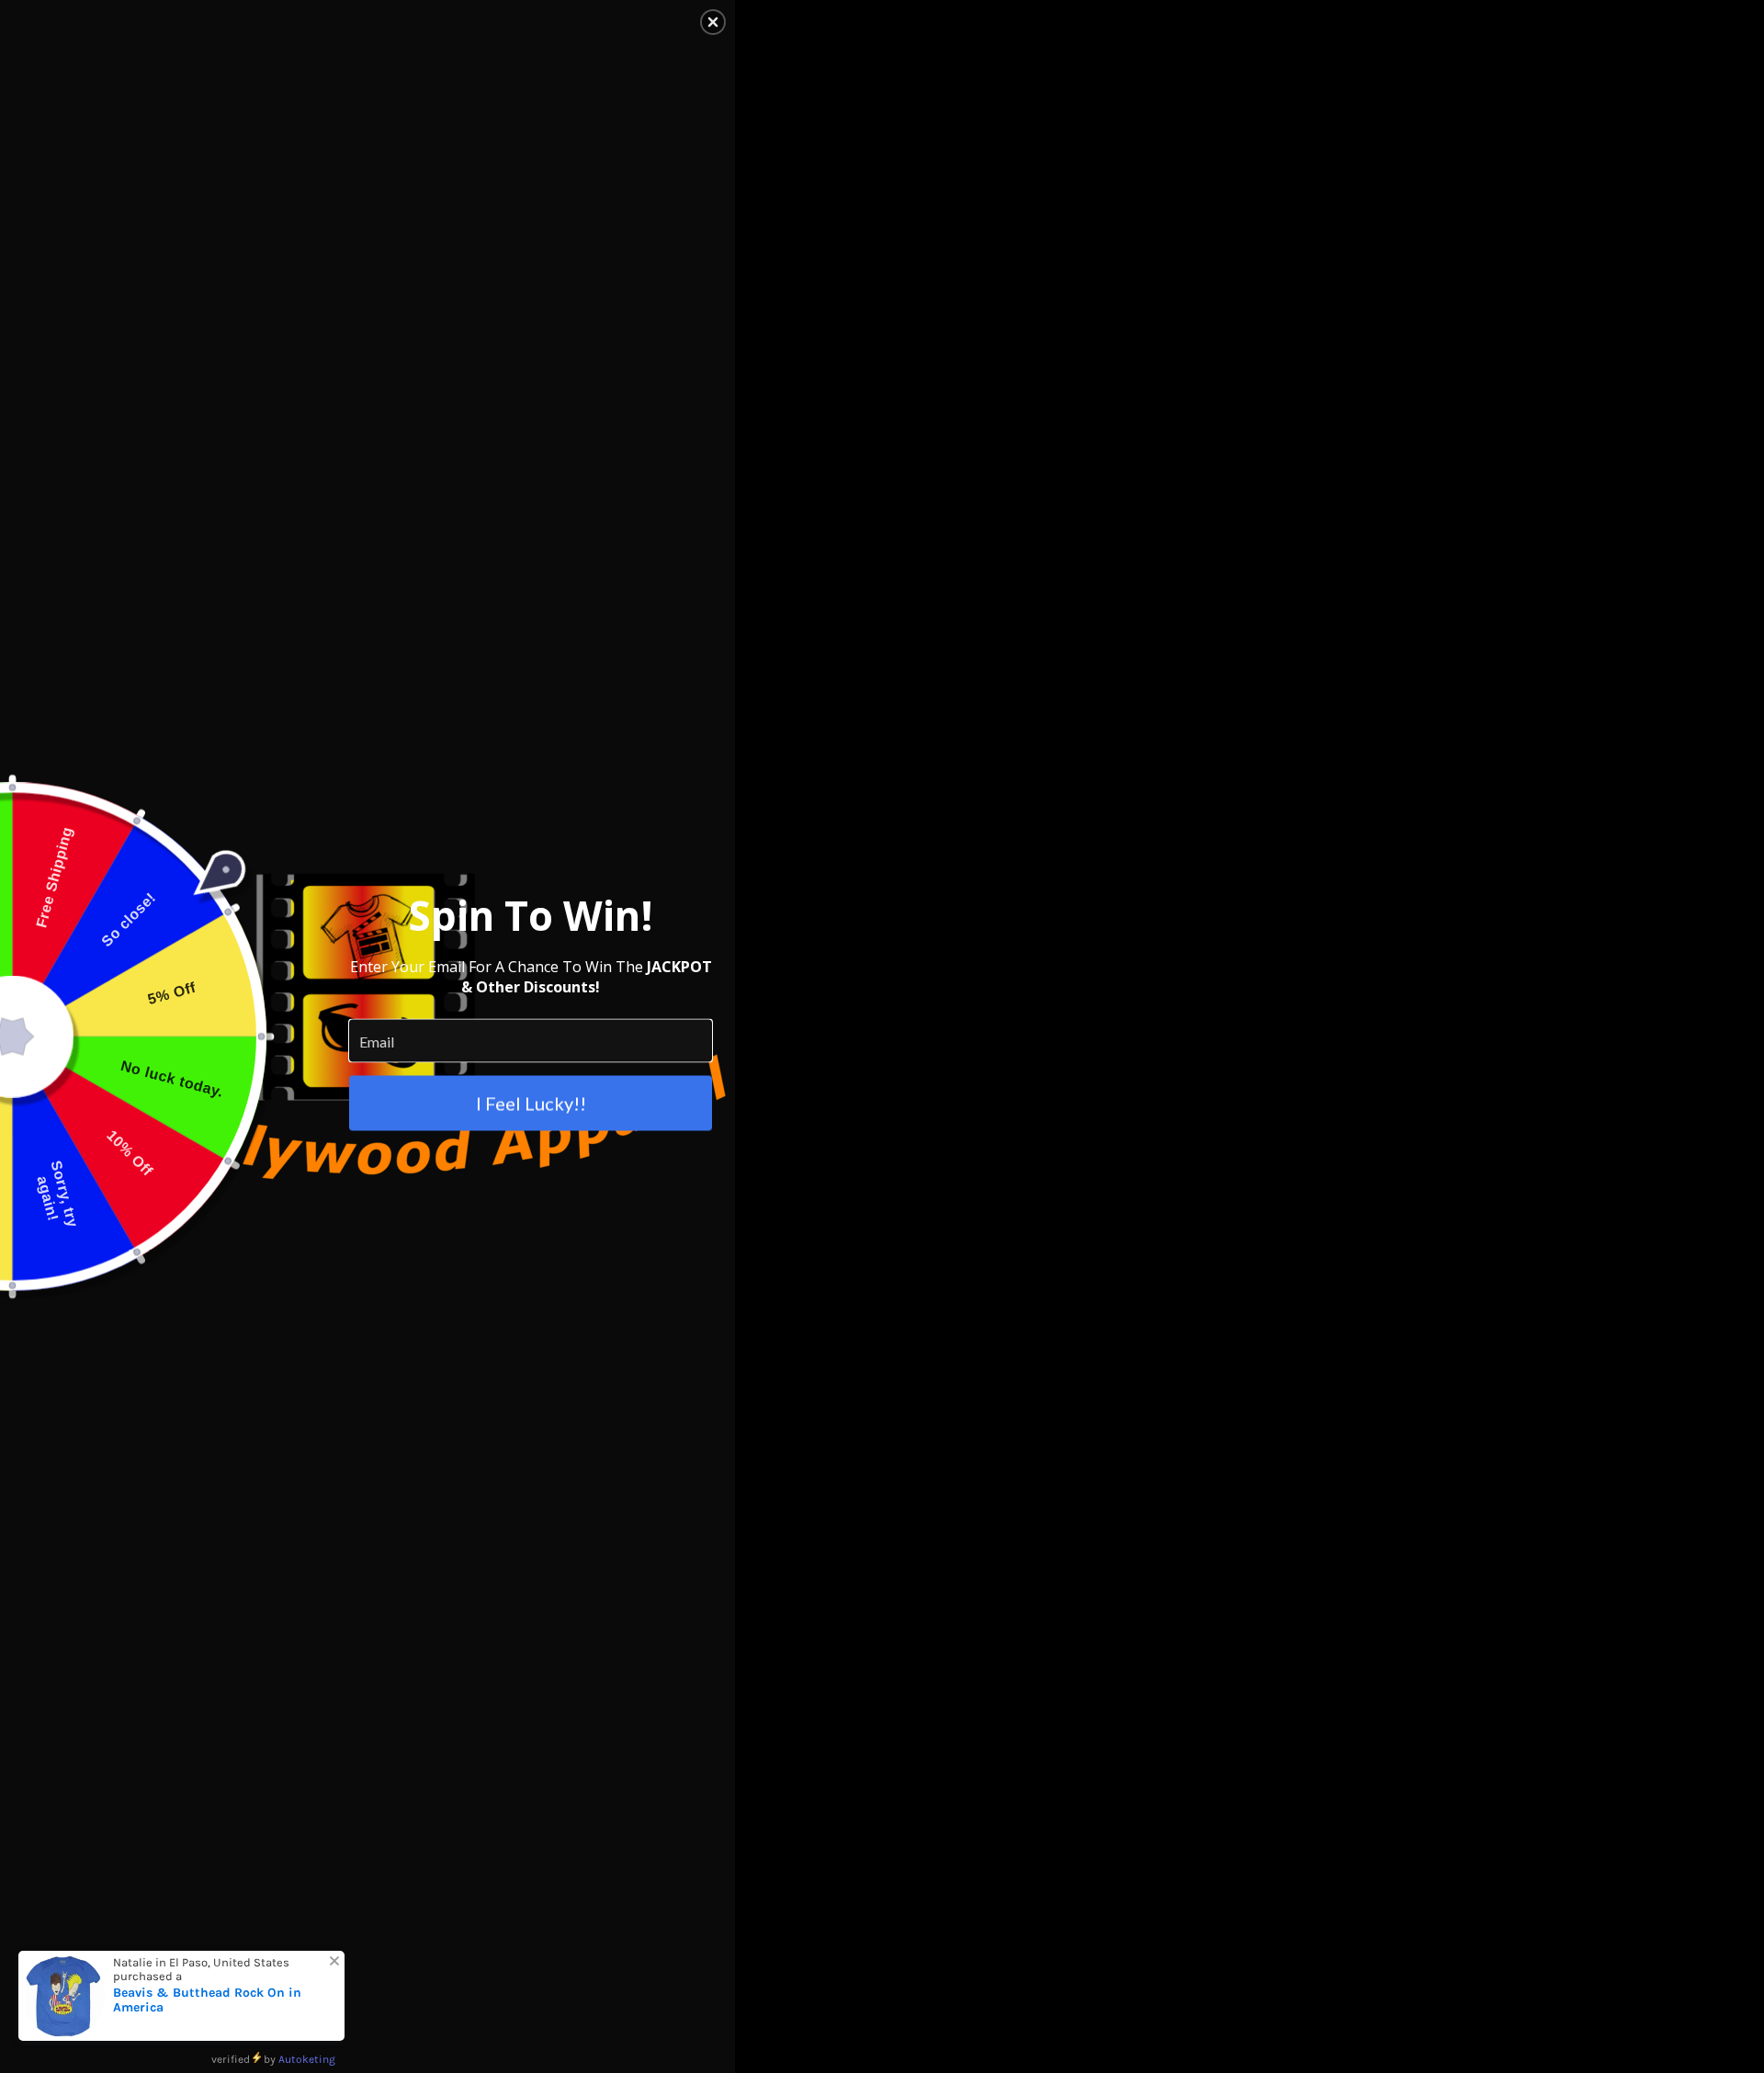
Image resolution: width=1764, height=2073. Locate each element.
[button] (713, 22)
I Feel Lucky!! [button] (531, 1104)
